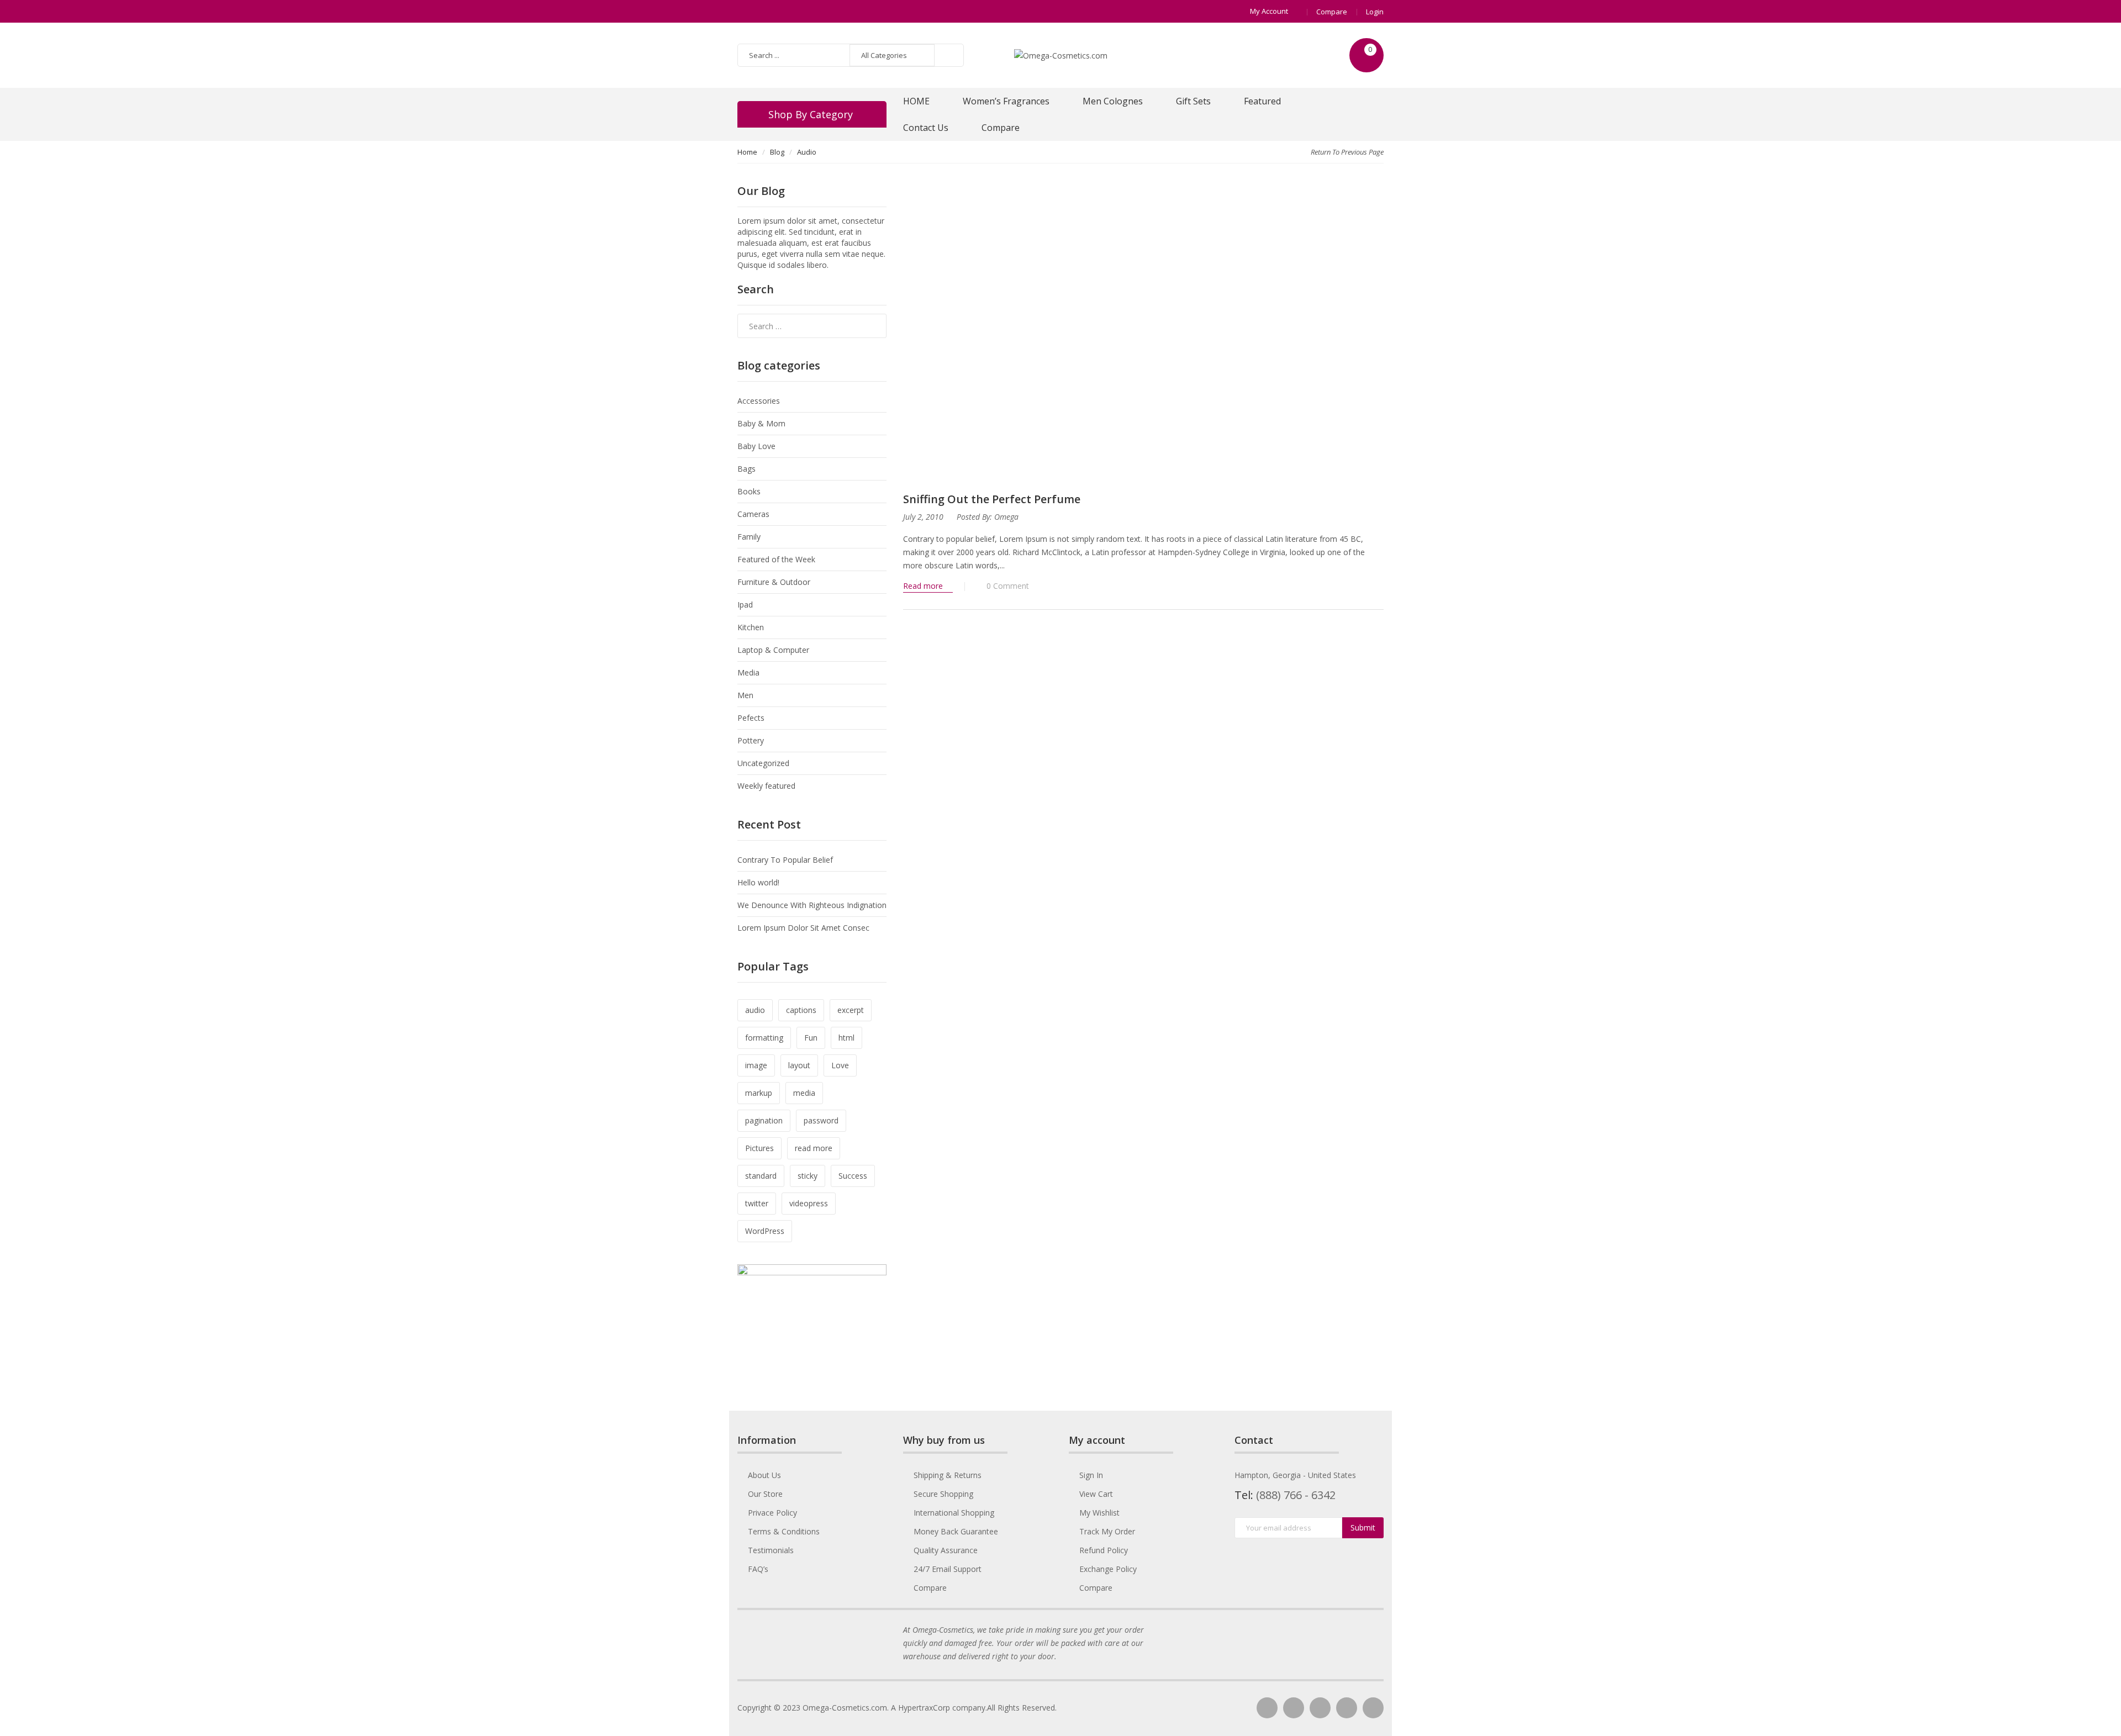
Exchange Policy (1108, 1569)
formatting (764, 1038)
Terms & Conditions (784, 1531)
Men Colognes (1113, 101)
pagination (764, 1120)
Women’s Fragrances (1006, 101)
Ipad (745, 605)
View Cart (1096, 1494)
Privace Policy (772, 1513)
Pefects (751, 718)
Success (853, 1176)
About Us (764, 1475)
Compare (1332, 12)
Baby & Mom (761, 423)
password (821, 1120)
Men (745, 695)
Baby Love (756, 446)
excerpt (851, 1010)
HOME (916, 101)
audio (755, 1010)
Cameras (753, 514)
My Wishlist (1099, 1513)
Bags (746, 469)
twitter (757, 1203)
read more (814, 1148)
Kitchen (751, 627)
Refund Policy (1104, 1550)
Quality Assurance (946, 1550)
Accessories (759, 401)
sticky (808, 1176)
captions (801, 1010)
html (846, 1038)
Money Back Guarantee (956, 1531)
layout (799, 1065)
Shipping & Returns (948, 1475)
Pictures (759, 1148)
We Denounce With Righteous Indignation (812, 905)
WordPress (765, 1231)
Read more (924, 586)
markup (759, 1093)
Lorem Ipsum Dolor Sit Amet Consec (803, 928)
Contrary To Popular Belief (785, 860)
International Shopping (954, 1513)
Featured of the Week (776, 559)
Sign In (1091, 1475)
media (804, 1093)
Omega (1006, 517)
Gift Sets (1193, 101)
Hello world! (758, 882)
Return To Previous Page (1347, 152)
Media (748, 672)
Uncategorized (763, 763)
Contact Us (926, 128)
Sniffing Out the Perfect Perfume (992, 499)
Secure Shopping (943, 1494)
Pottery (751, 740)
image (756, 1065)
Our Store (765, 1494)
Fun (811, 1038)
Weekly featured (766, 786)
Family (749, 537)
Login (1375, 12)
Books (749, 491)
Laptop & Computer (773, 650)
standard (761, 1176)
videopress (809, 1203)
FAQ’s (758, 1569)
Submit (1363, 1527)
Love (840, 1065)
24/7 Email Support (948, 1569)
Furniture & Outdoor (774, 582)
